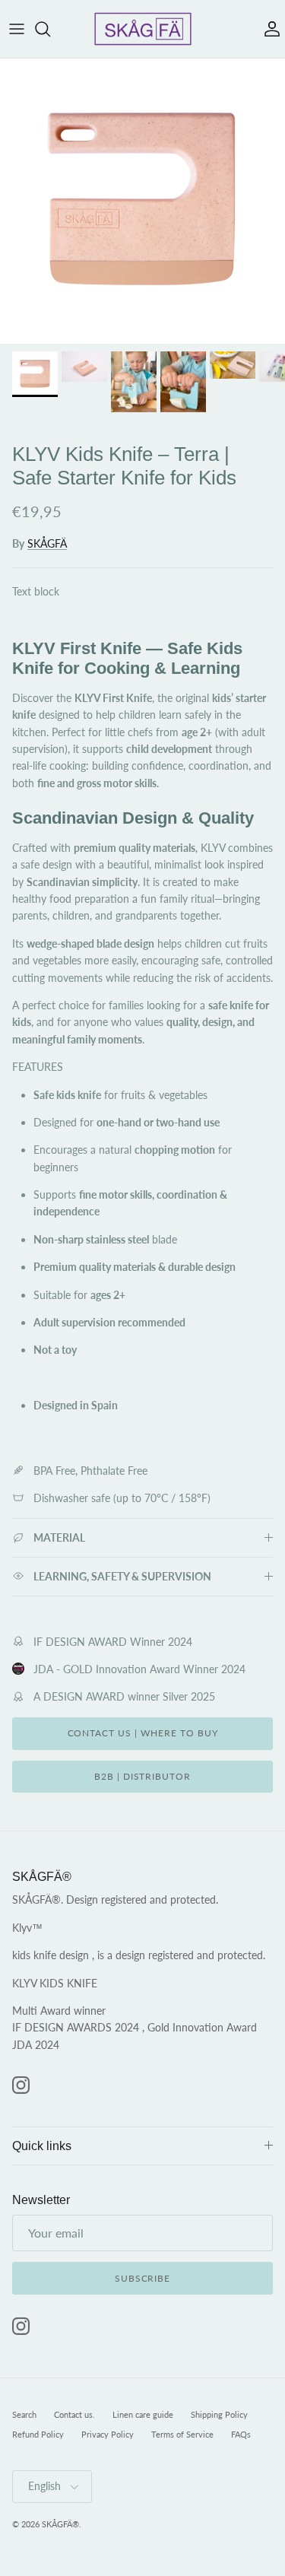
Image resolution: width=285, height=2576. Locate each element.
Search (24, 2414)
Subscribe (143, 2278)
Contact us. (74, 2414)
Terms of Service (182, 2434)
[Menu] (17, 29)
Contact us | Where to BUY (143, 1733)
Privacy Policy (108, 2434)
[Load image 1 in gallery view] (142, 201)
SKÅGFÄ (47, 543)
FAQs (241, 2434)
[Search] (50, 29)
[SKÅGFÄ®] (143, 29)
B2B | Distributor (142, 1776)
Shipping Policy (219, 2414)
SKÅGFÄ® (60, 2524)
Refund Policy (38, 2434)
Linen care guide (143, 2414)
